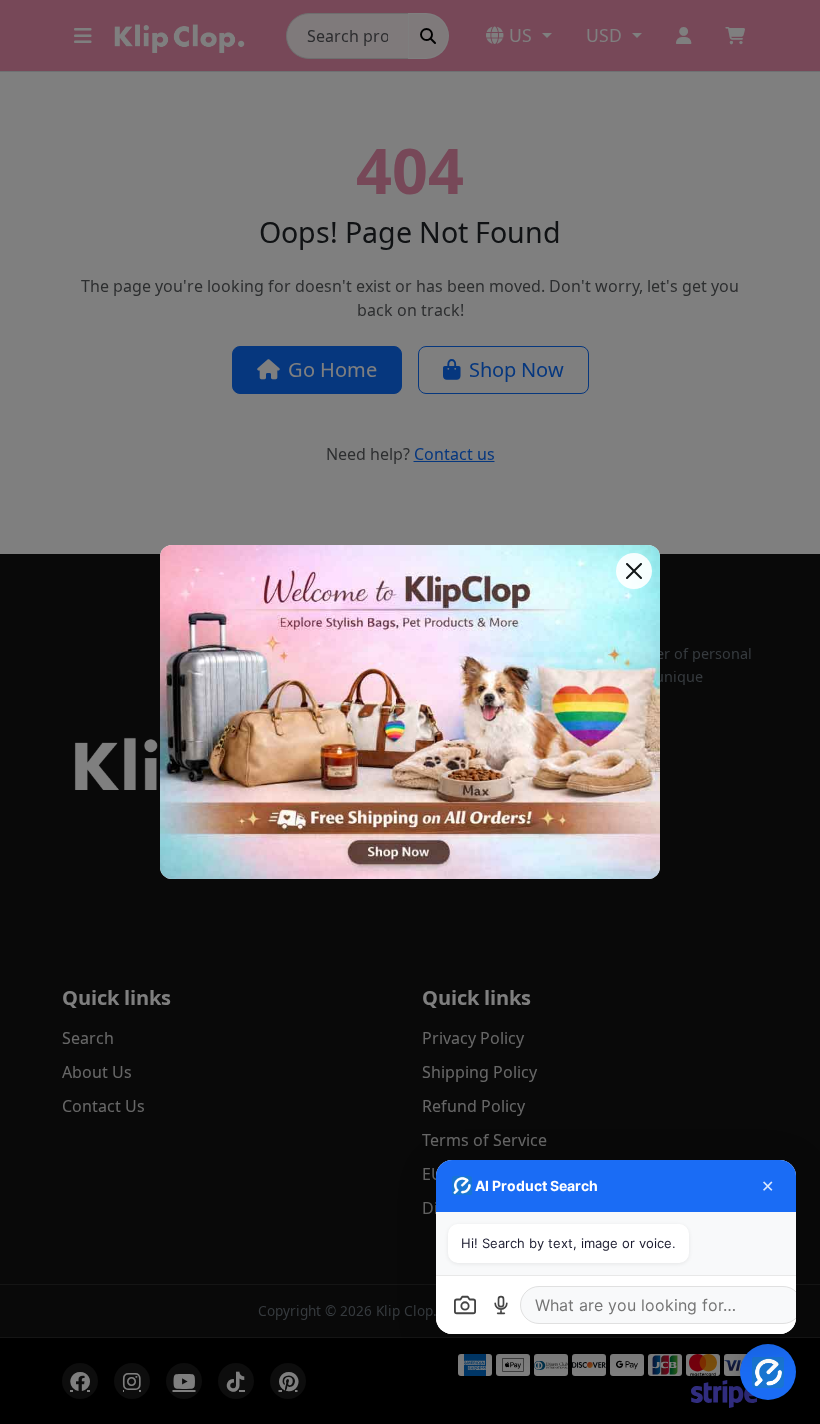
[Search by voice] (501, 1305)
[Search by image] (465, 1305)
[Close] (634, 571)
